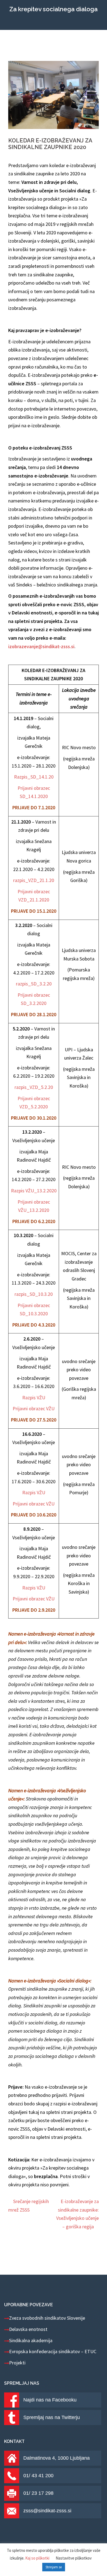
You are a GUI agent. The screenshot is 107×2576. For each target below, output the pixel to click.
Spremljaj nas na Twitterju (52, 2417)
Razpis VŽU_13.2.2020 (34, 1191)
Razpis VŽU (34, 1397)
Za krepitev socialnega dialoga (54, 9)
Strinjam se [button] (54, 2567)
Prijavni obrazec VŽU (34, 1408)
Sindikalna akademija (31, 2340)
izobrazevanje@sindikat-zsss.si (41, 646)
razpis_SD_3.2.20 (34, 984)
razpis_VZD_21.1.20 (34, 880)
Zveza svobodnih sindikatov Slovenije (47, 2318)
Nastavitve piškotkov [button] (74, 2558)
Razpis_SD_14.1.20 (34, 777)
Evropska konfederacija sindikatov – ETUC (53, 2351)
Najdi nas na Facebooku (50, 2400)
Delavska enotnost (28, 2329)
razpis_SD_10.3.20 (34, 1294)
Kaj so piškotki (37, 2558)
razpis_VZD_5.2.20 (34, 1087)
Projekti (17, 2363)
